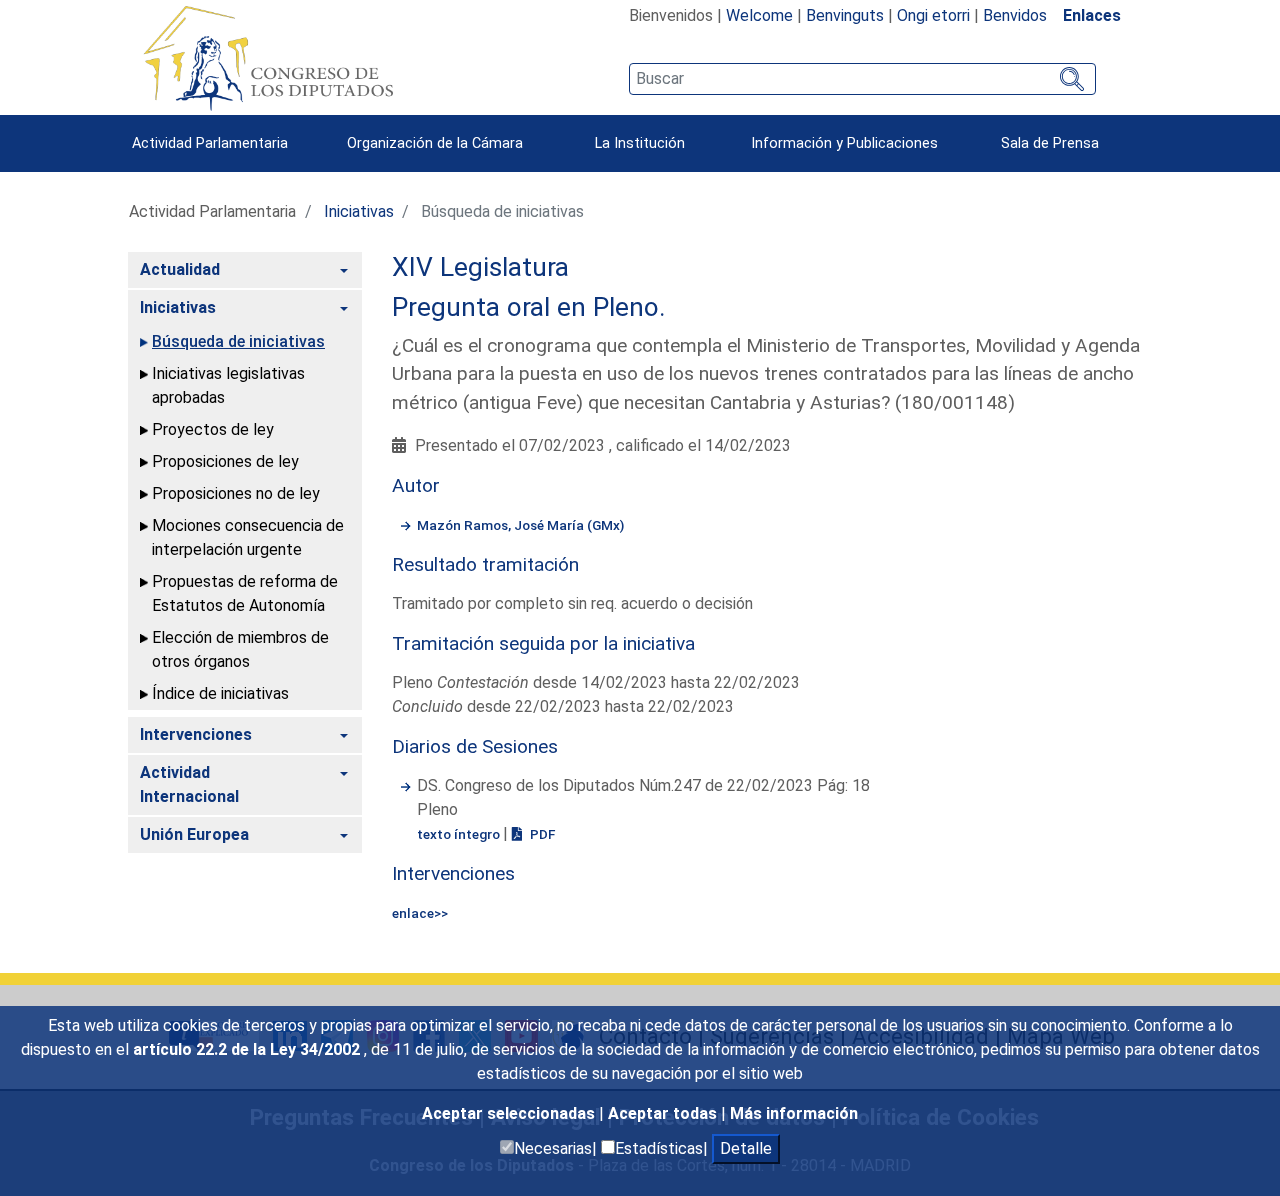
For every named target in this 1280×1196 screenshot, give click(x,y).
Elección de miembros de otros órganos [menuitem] (240, 649)
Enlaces (1092, 15)
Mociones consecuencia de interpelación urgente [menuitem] (248, 537)
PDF (541, 834)
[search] (862, 79)
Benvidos (1015, 15)
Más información (794, 1113)
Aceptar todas (664, 1113)
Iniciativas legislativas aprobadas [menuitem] (228, 385)
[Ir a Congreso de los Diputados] (268, 58)
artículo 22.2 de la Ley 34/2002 (248, 1049)
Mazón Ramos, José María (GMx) (520, 525)
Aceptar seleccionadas (510, 1113)
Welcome (759, 15)
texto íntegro (460, 834)
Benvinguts (845, 15)
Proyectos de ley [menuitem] (213, 429)
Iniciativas (359, 211)
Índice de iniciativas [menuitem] (220, 693)
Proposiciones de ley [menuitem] (225, 461)
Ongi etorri (933, 15)
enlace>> (420, 913)
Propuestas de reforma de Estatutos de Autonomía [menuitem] (245, 593)
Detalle (746, 1148)
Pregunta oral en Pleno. (529, 307)
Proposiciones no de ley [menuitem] (236, 493)
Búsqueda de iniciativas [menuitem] (238, 341)
